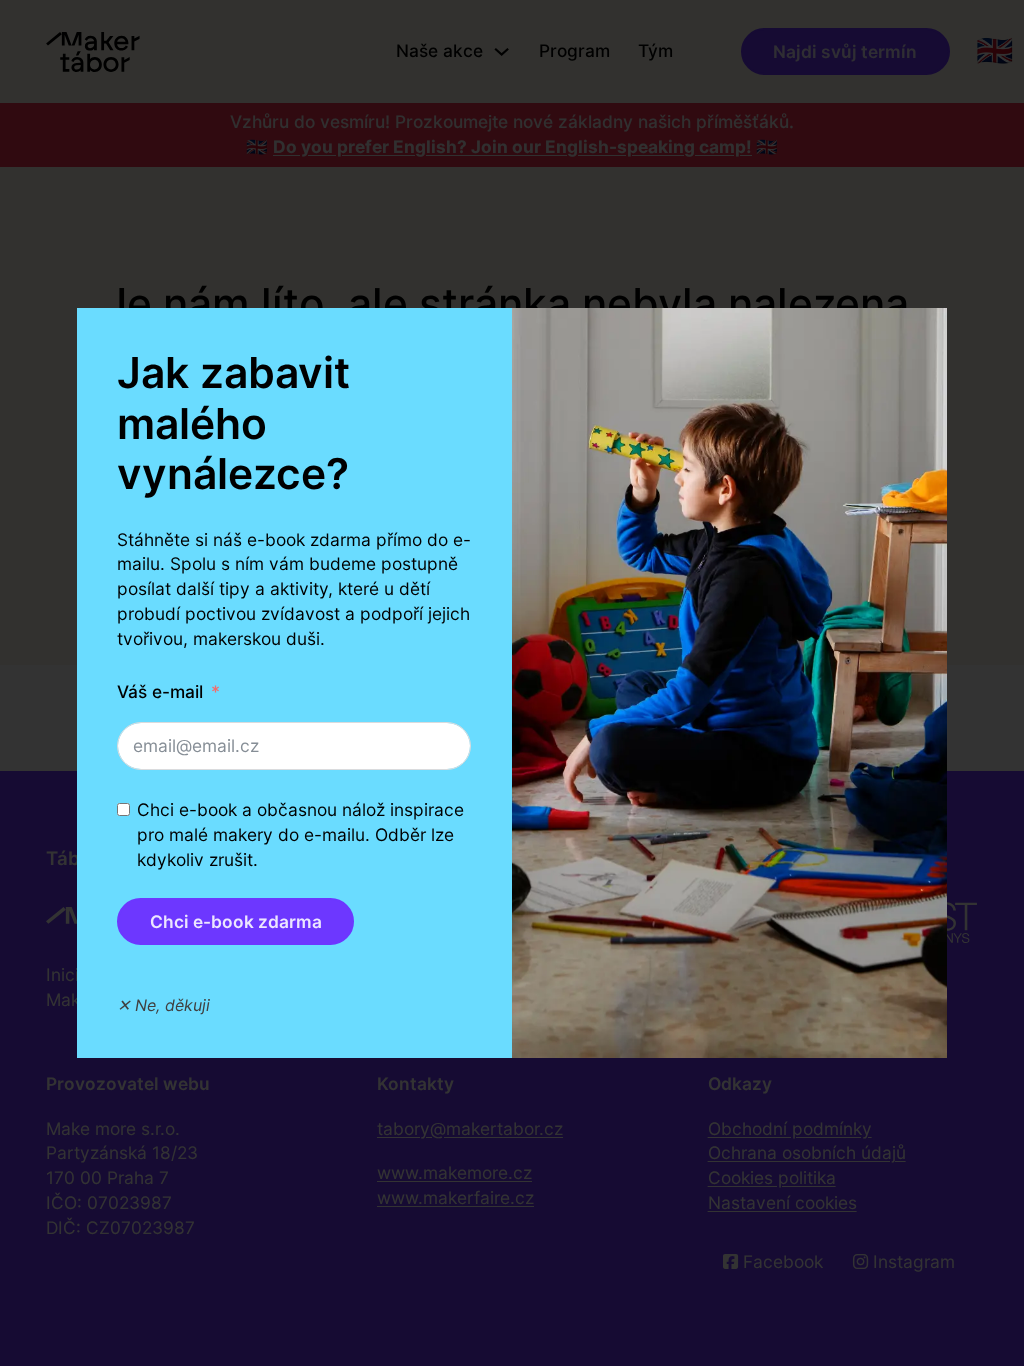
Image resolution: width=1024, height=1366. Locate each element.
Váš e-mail (160, 691)
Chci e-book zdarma (236, 921)
